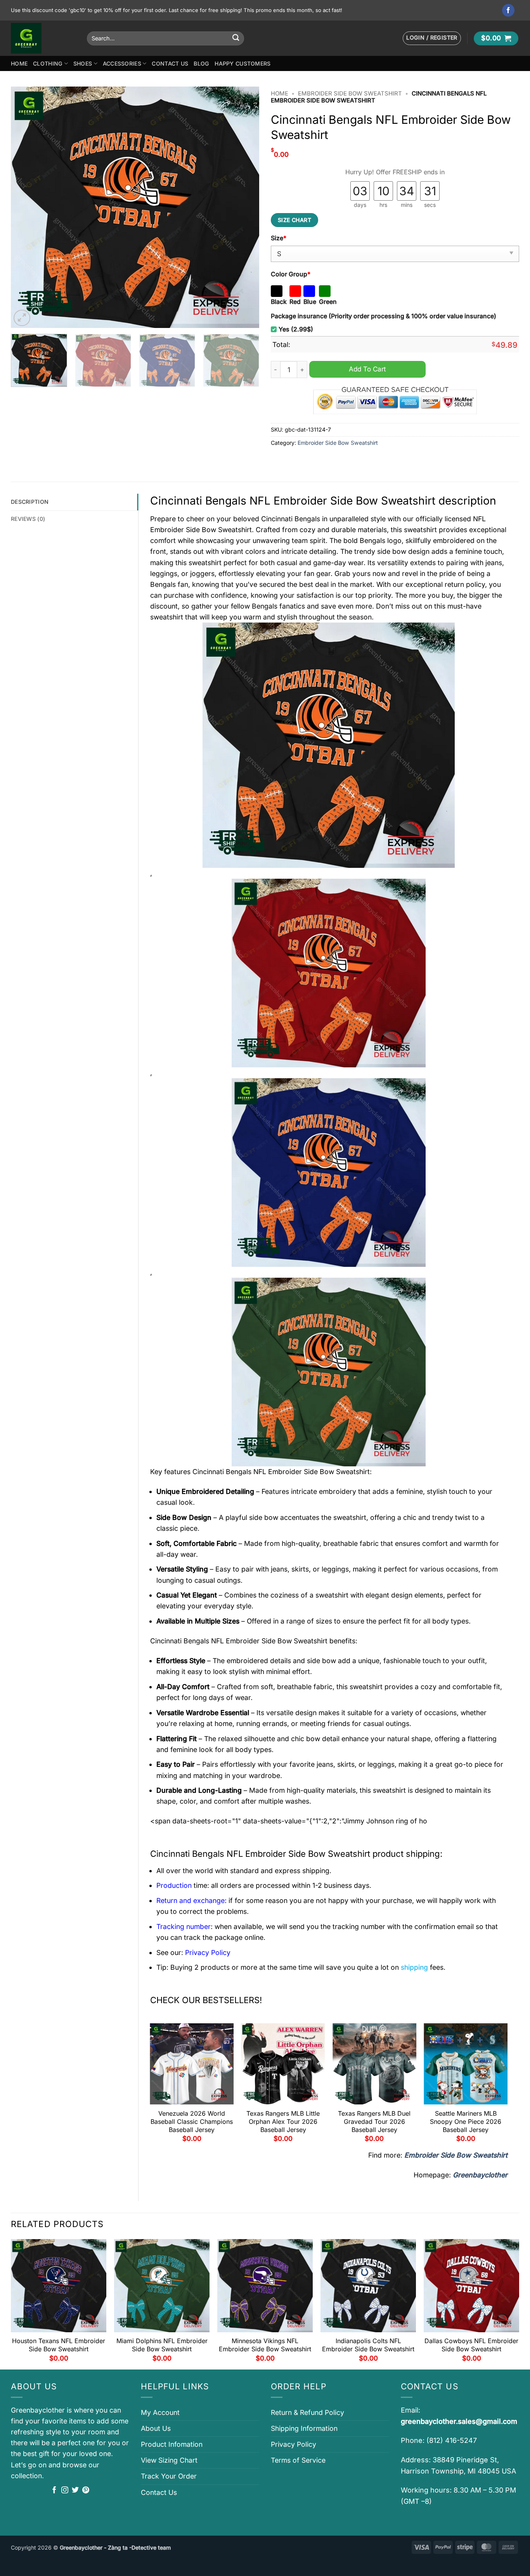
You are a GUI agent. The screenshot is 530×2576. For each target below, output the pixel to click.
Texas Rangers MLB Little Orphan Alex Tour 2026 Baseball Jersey (283, 2122)
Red (295, 302)
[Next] (244, 207)
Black (279, 302)
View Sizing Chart (169, 2460)
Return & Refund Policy (307, 2412)
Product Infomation (172, 2444)
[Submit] (236, 38)
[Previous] (26, 207)
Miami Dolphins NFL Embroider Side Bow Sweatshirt (162, 2345)
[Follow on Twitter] (75, 2491)
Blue (310, 302)
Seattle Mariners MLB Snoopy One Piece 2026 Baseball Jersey (466, 2122)
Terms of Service (298, 2460)
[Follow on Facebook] (508, 10)
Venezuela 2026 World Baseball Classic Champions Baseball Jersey (192, 2122)
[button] (432, 38)
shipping (414, 1967)
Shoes (83, 63)
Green (328, 302)
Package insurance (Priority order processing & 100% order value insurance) (384, 316)
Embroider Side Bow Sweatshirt (350, 94)
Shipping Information (304, 2428)
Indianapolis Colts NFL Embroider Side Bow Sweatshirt (368, 2345)
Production (174, 1885)
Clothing (48, 63)
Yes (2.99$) (296, 329)
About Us (156, 2428)
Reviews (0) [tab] (28, 519)
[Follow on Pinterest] (86, 2491)
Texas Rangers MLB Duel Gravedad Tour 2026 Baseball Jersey (374, 2122)
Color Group (291, 274)
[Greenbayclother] (43, 38)
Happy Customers (242, 63)
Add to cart (367, 369)
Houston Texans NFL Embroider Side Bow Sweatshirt (59, 2345)
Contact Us (170, 63)
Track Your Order (169, 2476)
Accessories (122, 63)
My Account (160, 2412)
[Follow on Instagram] (65, 2491)
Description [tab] (30, 502)
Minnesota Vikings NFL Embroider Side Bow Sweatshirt (265, 2345)
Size (279, 238)
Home (19, 63)
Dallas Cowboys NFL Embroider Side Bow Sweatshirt (471, 2345)
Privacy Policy (294, 2444)
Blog (201, 63)
